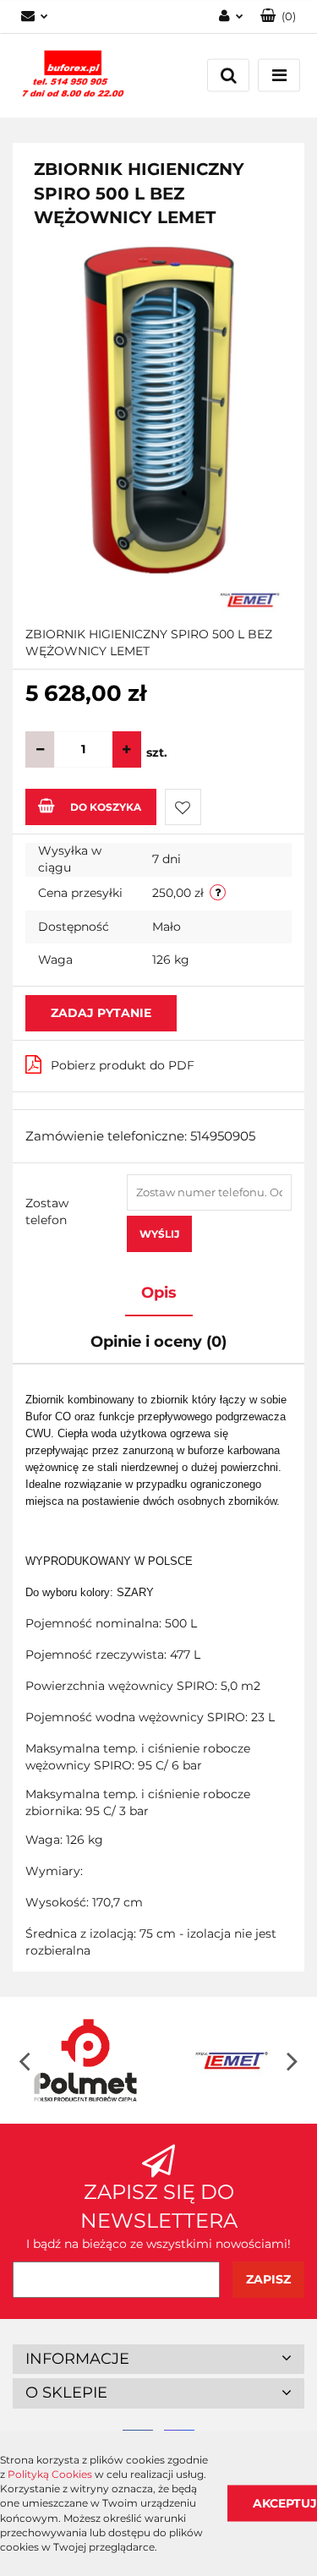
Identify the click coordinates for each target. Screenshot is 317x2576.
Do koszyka (106, 807)
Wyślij (159, 1234)
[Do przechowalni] (183, 807)
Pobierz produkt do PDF (123, 1065)
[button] (278, 16)
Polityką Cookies (50, 2474)
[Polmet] (86, 2060)
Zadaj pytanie (101, 1013)
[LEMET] (250, 599)
